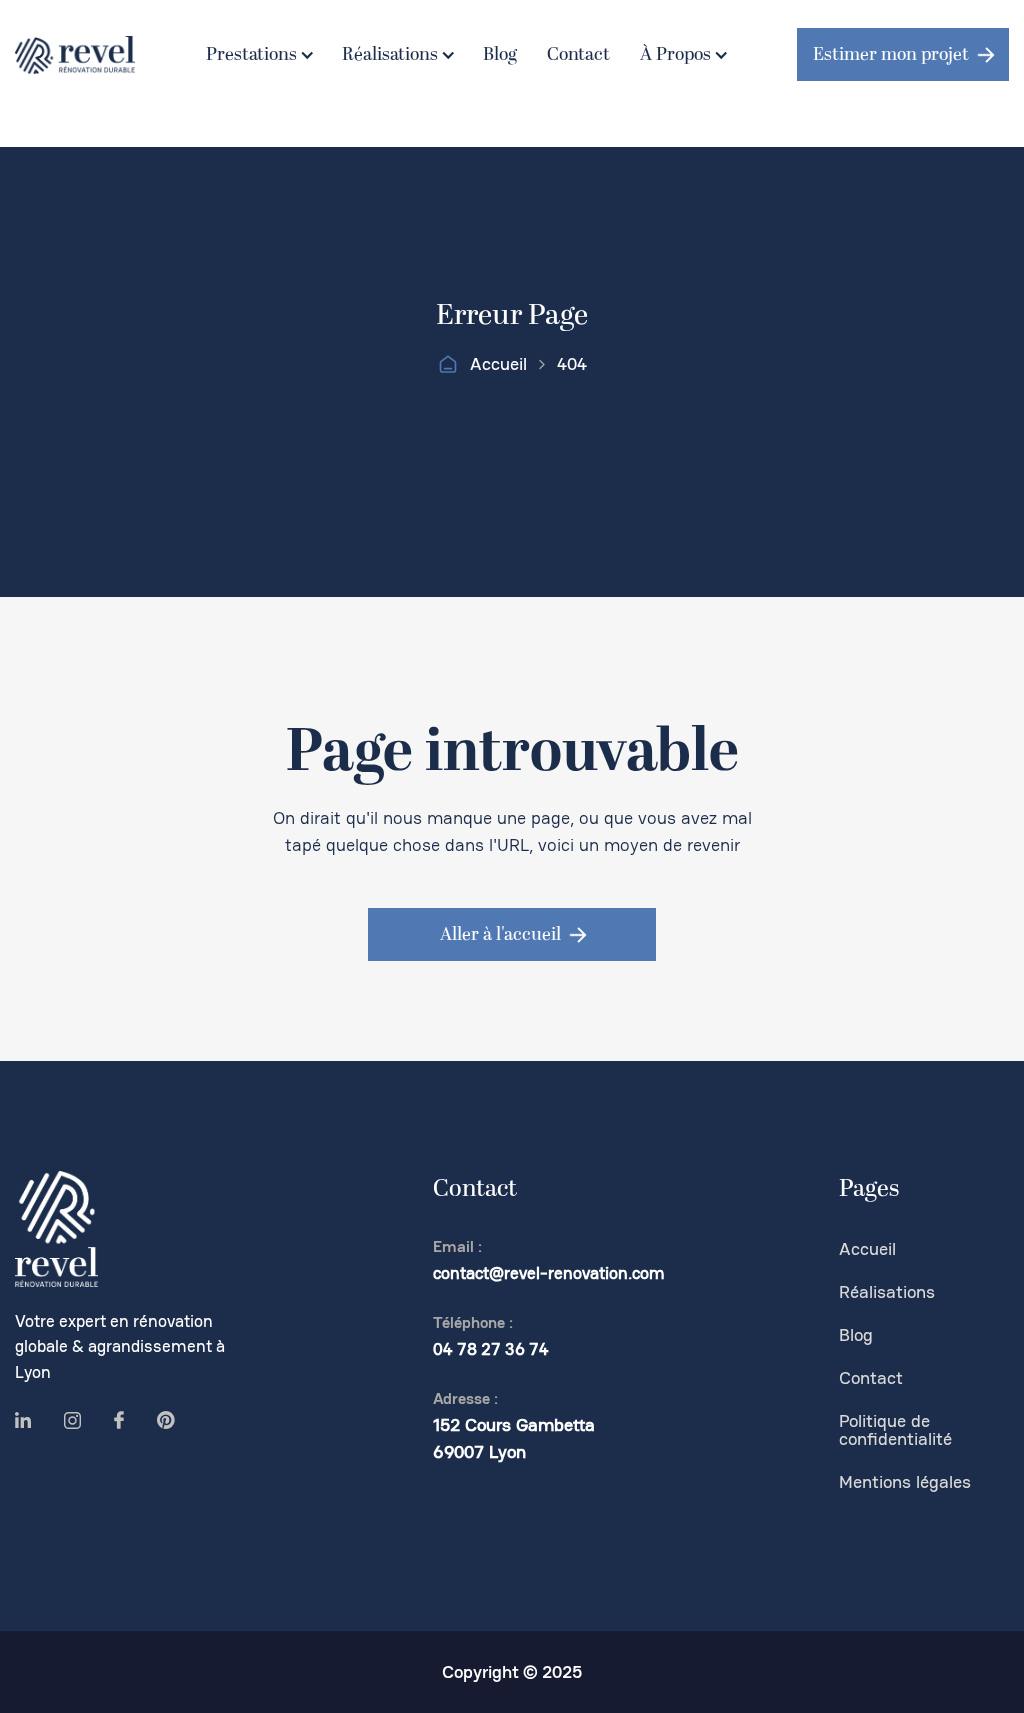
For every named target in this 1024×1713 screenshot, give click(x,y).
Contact (578, 54)
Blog (500, 54)
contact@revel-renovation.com (549, 1273)
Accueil (498, 364)
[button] (259, 55)
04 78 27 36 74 (491, 1349)
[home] (75, 55)
